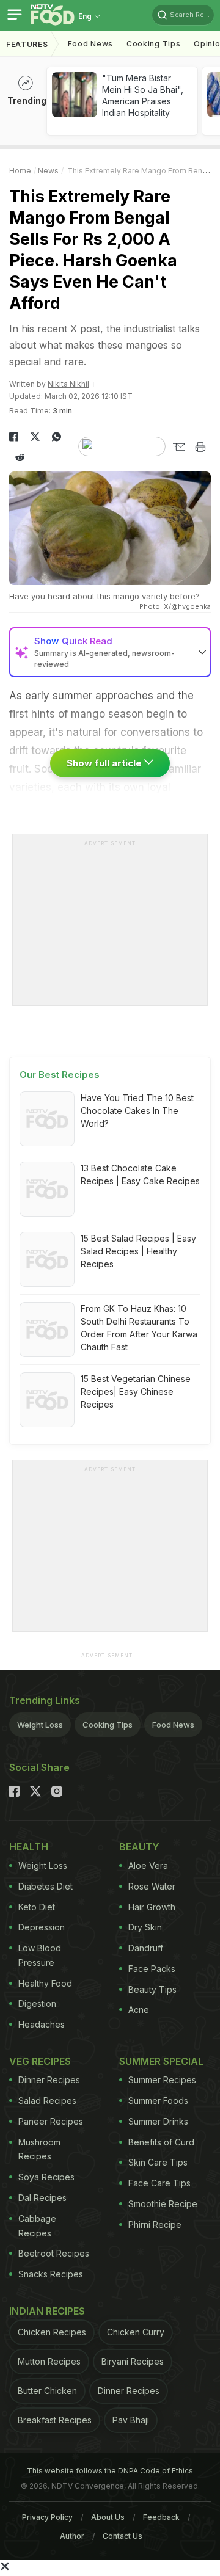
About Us (108, 2517)
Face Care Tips (159, 2183)
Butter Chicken (47, 2391)
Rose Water (152, 1886)
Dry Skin (145, 1927)
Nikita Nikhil (68, 384)
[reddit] (20, 457)
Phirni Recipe (155, 2225)
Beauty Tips (152, 1989)
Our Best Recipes (60, 1075)
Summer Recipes (162, 2080)
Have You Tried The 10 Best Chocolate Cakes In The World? (137, 1111)
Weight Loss (40, 1725)
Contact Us (123, 2536)
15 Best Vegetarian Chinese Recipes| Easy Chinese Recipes (136, 1392)
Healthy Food (45, 1983)
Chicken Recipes (52, 2332)
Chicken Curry (136, 2332)
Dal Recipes (42, 2198)
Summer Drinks (158, 2121)
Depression (42, 1927)
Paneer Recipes (51, 2121)
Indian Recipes (47, 2311)
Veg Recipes (40, 2061)
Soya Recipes (46, 2177)
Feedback (161, 2517)
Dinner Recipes (49, 2080)
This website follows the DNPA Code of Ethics (110, 2471)
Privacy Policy (47, 2517)
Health (29, 1847)
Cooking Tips (108, 1725)
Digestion (37, 2003)
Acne (139, 2010)
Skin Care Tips (158, 2162)
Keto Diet (37, 1907)
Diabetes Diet (46, 1886)
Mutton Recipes (49, 2361)
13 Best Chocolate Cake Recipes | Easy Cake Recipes (140, 1174)
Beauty (139, 1847)
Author (72, 2536)
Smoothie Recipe (163, 2204)
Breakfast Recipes (55, 2420)
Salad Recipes (47, 2101)
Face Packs (152, 1969)
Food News (90, 44)
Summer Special (161, 2061)
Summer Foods (158, 2101)
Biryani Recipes (133, 2361)
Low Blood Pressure (40, 1955)
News (48, 171)
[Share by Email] (179, 447)
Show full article (105, 763)
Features (27, 44)
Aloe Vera (148, 1865)
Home (20, 171)
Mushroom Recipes (39, 2149)
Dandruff (146, 1948)
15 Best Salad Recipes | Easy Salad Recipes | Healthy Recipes (138, 1251)
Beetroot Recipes (54, 2253)
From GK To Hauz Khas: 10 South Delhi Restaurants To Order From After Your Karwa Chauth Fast (139, 1328)
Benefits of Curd (161, 2142)
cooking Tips (153, 44)
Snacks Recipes (51, 2274)
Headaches (42, 2024)
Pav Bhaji (131, 2420)
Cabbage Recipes (37, 2226)
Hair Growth (152, 1907)
